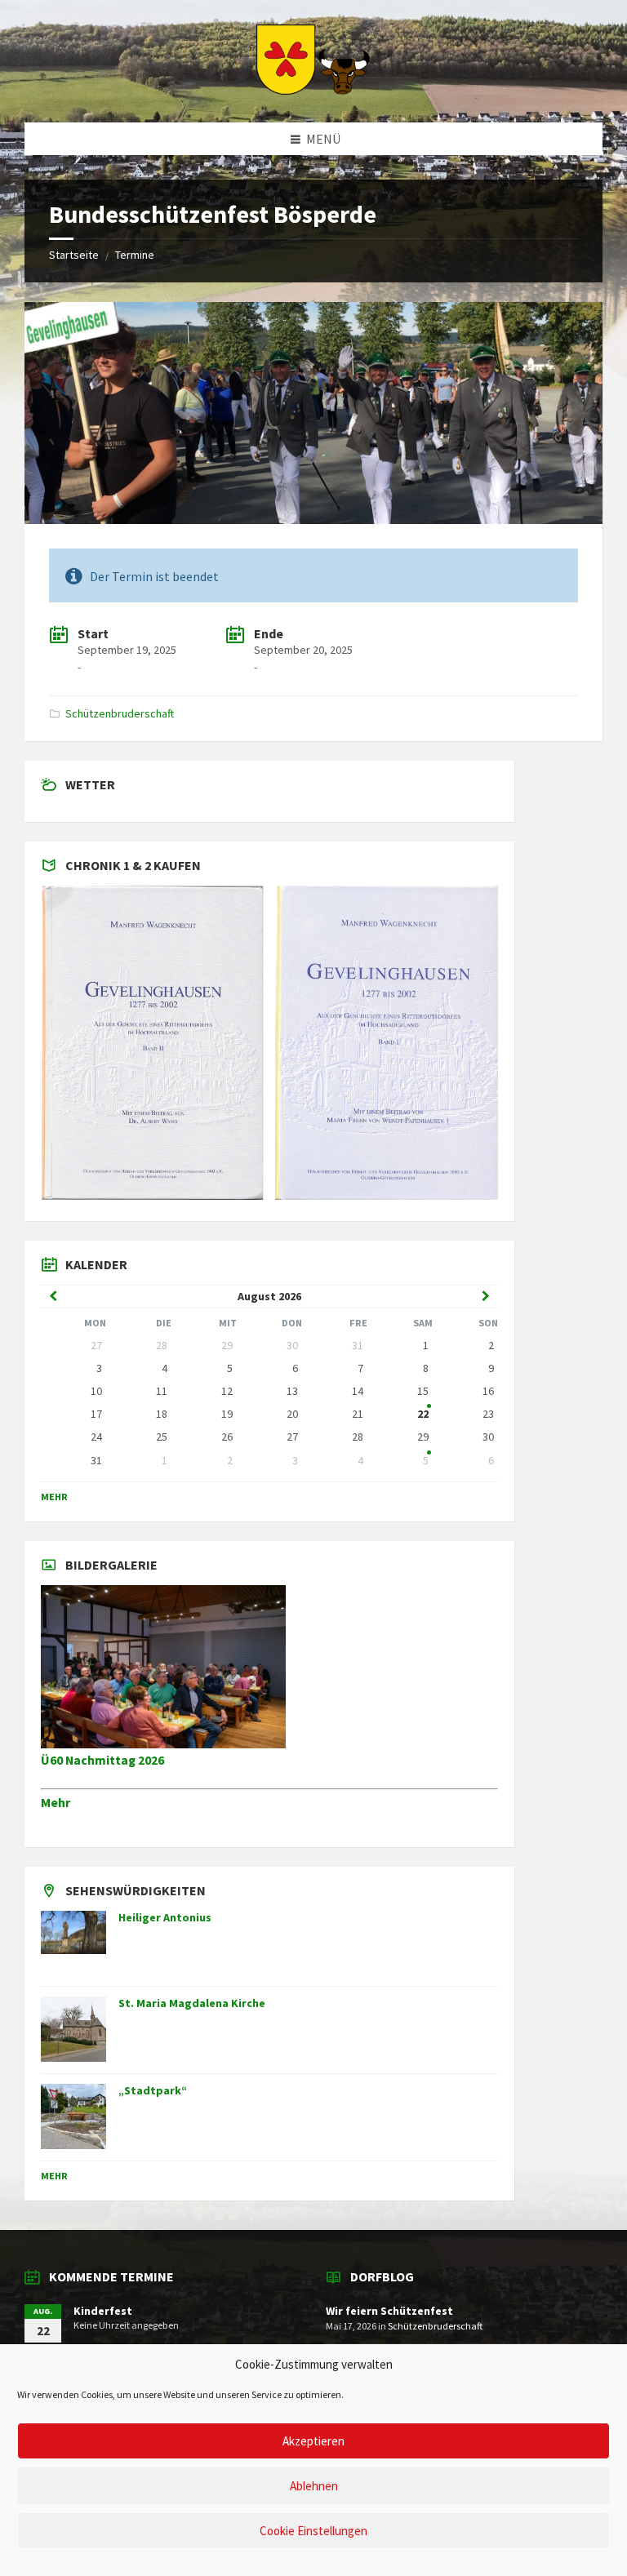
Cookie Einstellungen (313, 2531)
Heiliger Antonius (165, 1917)
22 (423, 1414)
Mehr (54, 1497)
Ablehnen (314, 2486)
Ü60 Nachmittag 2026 (102, 1760)
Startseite (74, 255)
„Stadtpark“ (153, 2090)
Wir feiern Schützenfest (389, 2311)
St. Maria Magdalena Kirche (192, 2003)
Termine (135, 255)
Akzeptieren (313, 2441)
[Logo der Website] (313, 90)
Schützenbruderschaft (120, 713)
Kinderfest (103, 2311)
